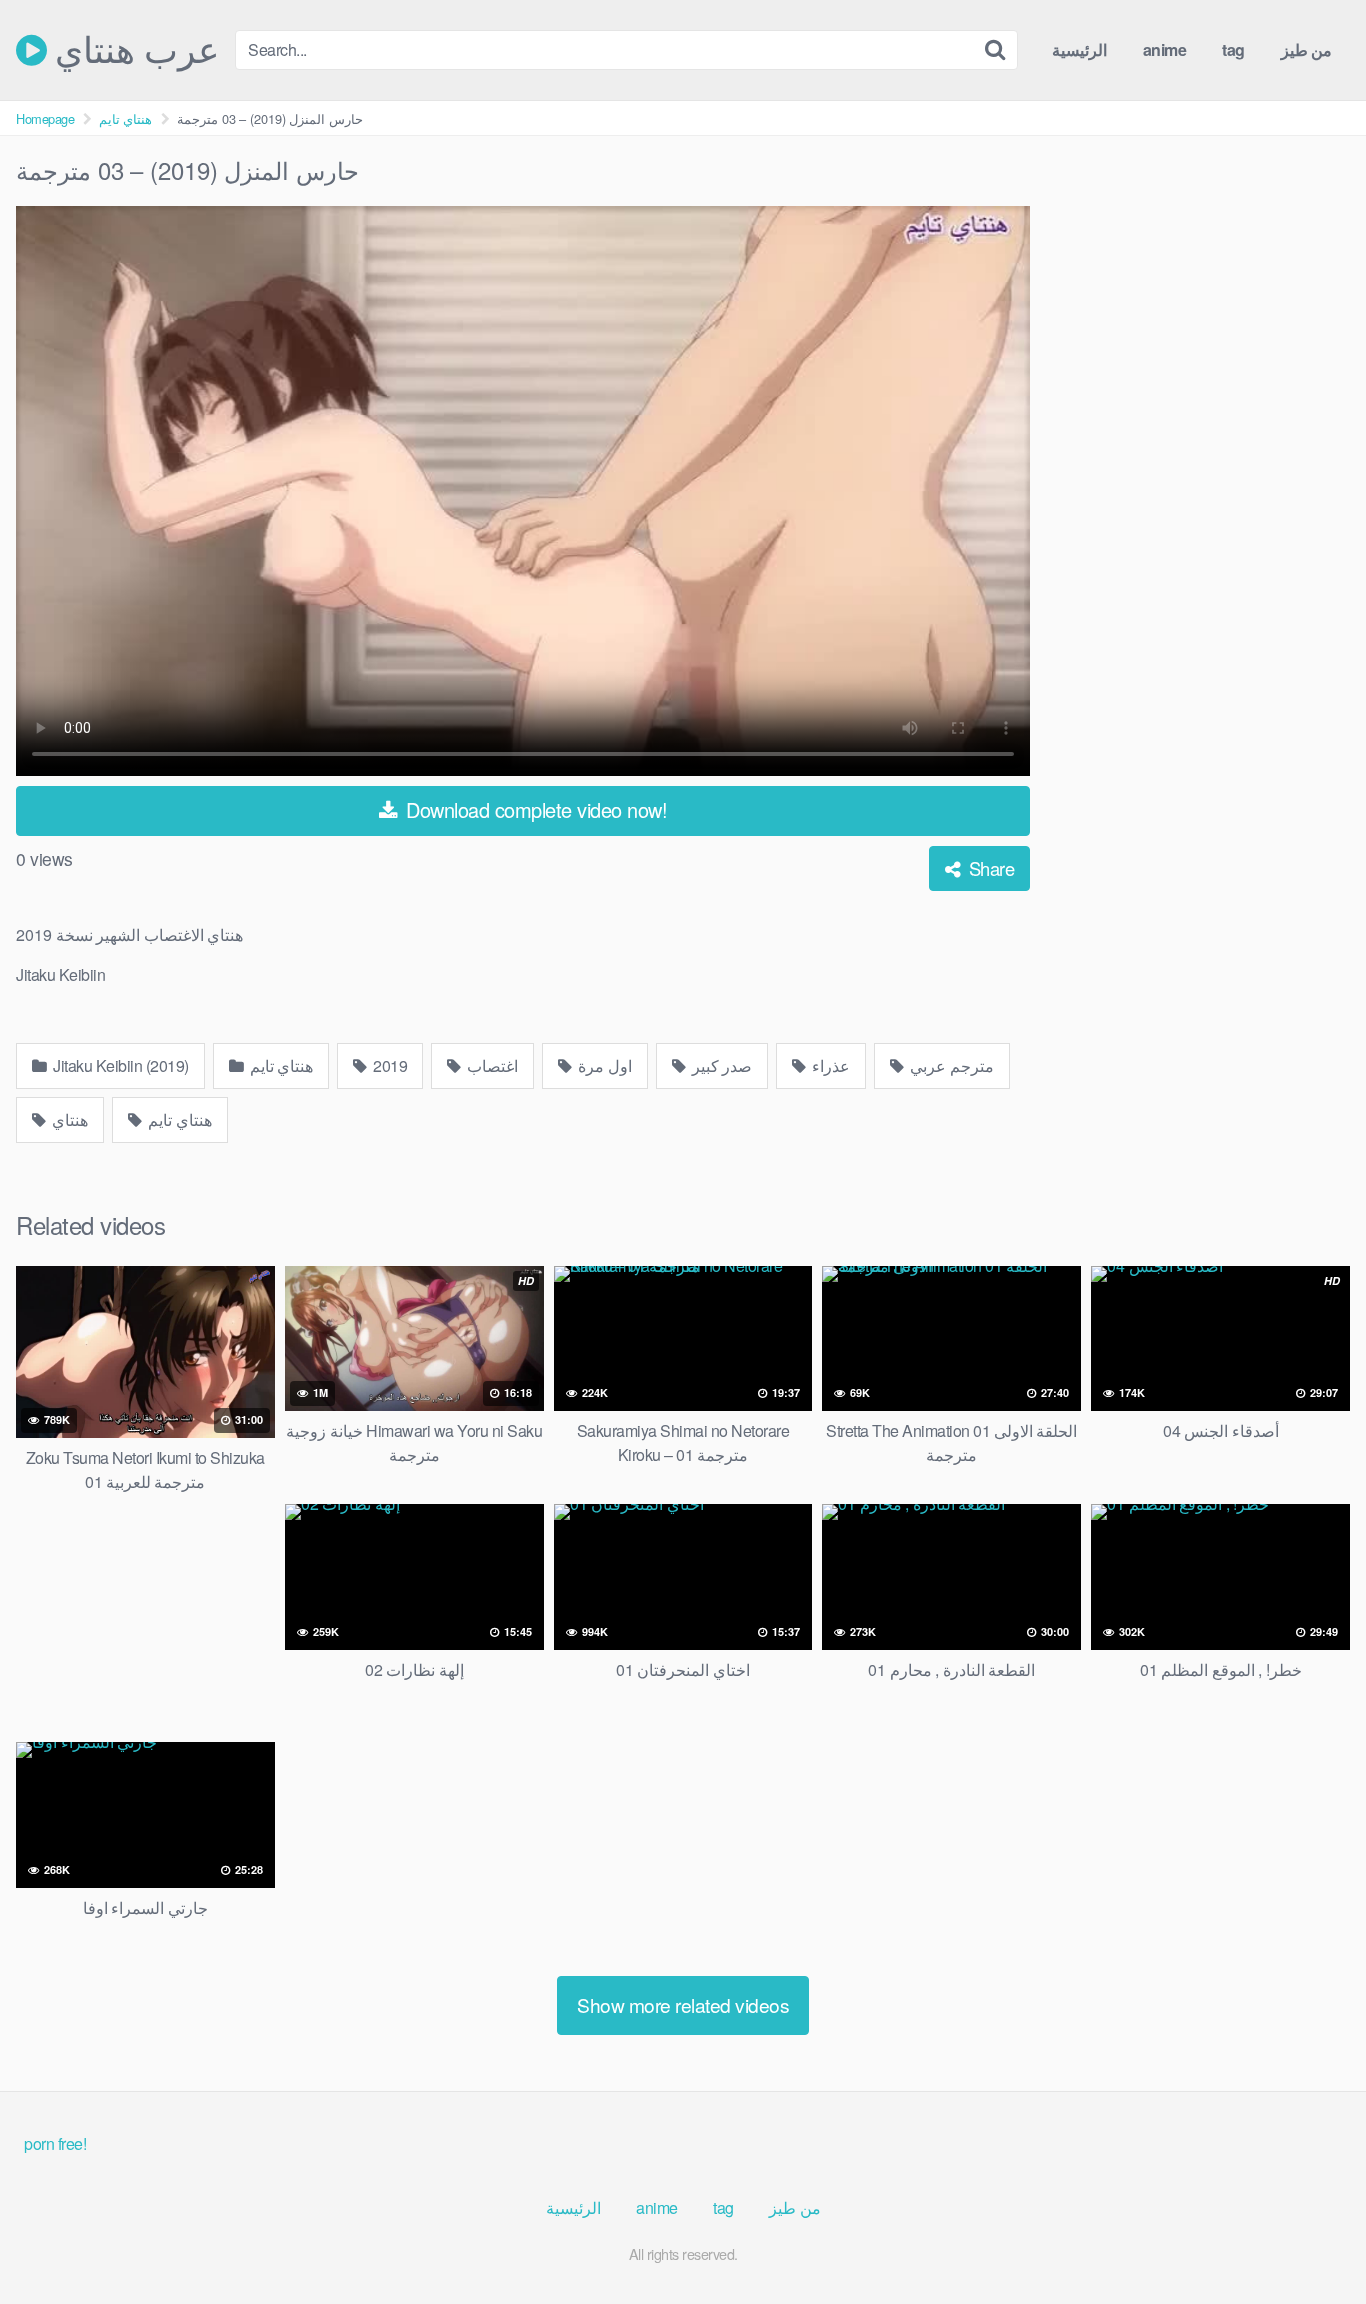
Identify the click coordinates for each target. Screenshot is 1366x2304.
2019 (389, 1065)
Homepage (45, 118)
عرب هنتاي (133, 50)
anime (1165, 49)
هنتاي (69, 1119)
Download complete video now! (534, 809)
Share (989, 868)
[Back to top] (1311, 2240)
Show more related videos (683, 2004)
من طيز (1307, 49)
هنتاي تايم (126, 118)
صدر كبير (720, 1065)
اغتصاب (491, 1065)
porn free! (55, 2143)
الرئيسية (1079, 49)
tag (1233, 49)
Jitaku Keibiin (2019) (119, 1065)
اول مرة (603, 1065)
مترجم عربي (950, 1065)
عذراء (830, 1065)
